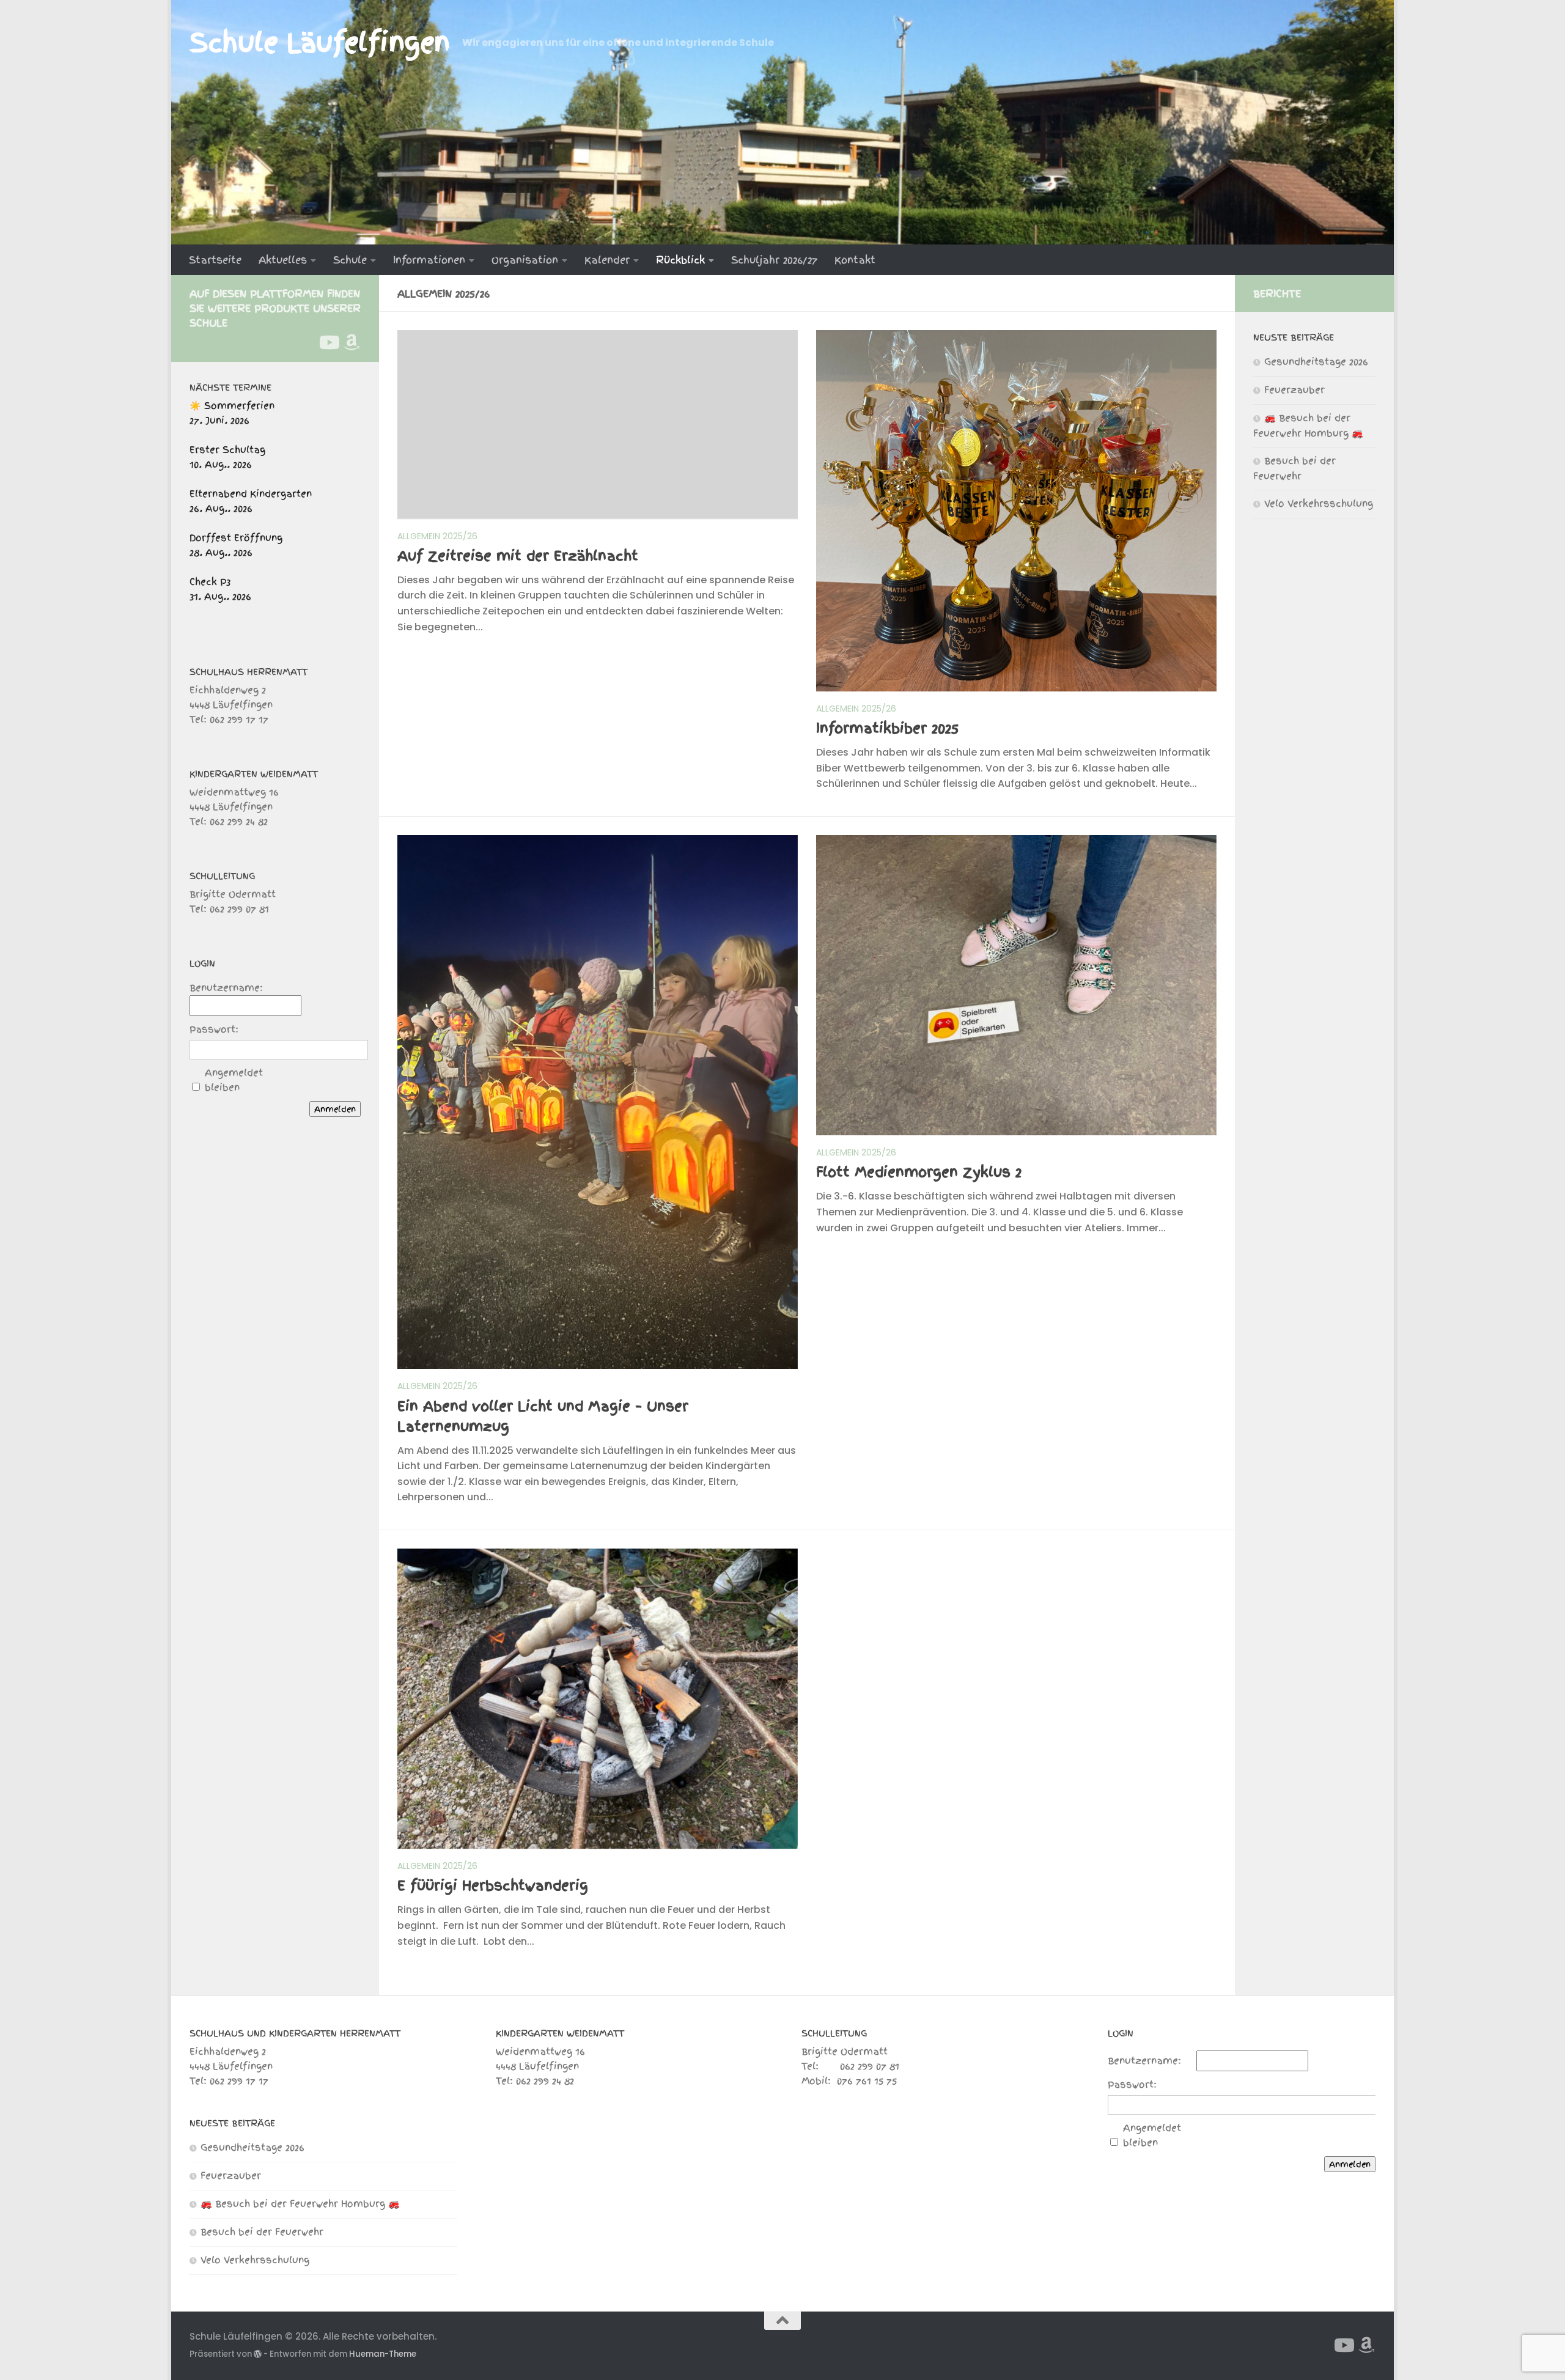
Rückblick (680, 260)
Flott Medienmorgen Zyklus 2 (919, 1172)
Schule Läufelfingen (320, 43)
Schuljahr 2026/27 (774, 260)
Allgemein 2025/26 (437, 536)
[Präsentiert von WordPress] (258, 2354)
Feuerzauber (1294, 390)
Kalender (607, 260)
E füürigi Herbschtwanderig (493, 1885)
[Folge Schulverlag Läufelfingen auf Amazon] (352, 342)
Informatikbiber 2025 (887, 728)
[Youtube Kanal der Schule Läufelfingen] (328, 342)
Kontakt (855, 260)
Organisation (525, 260)
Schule (350, 260)
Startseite (215, 260)
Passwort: (214, 1030)
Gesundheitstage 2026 (1316, 362)
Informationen (429, 260)
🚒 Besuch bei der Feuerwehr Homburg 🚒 (300, 2204)
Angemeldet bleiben (234, 1080)
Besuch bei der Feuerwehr (262, 2232)
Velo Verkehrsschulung (1319, 504)
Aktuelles (283, 260)
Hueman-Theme (383, 2354)
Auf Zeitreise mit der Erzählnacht (518, 556)
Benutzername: (226, 988)
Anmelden (335, 1109)
